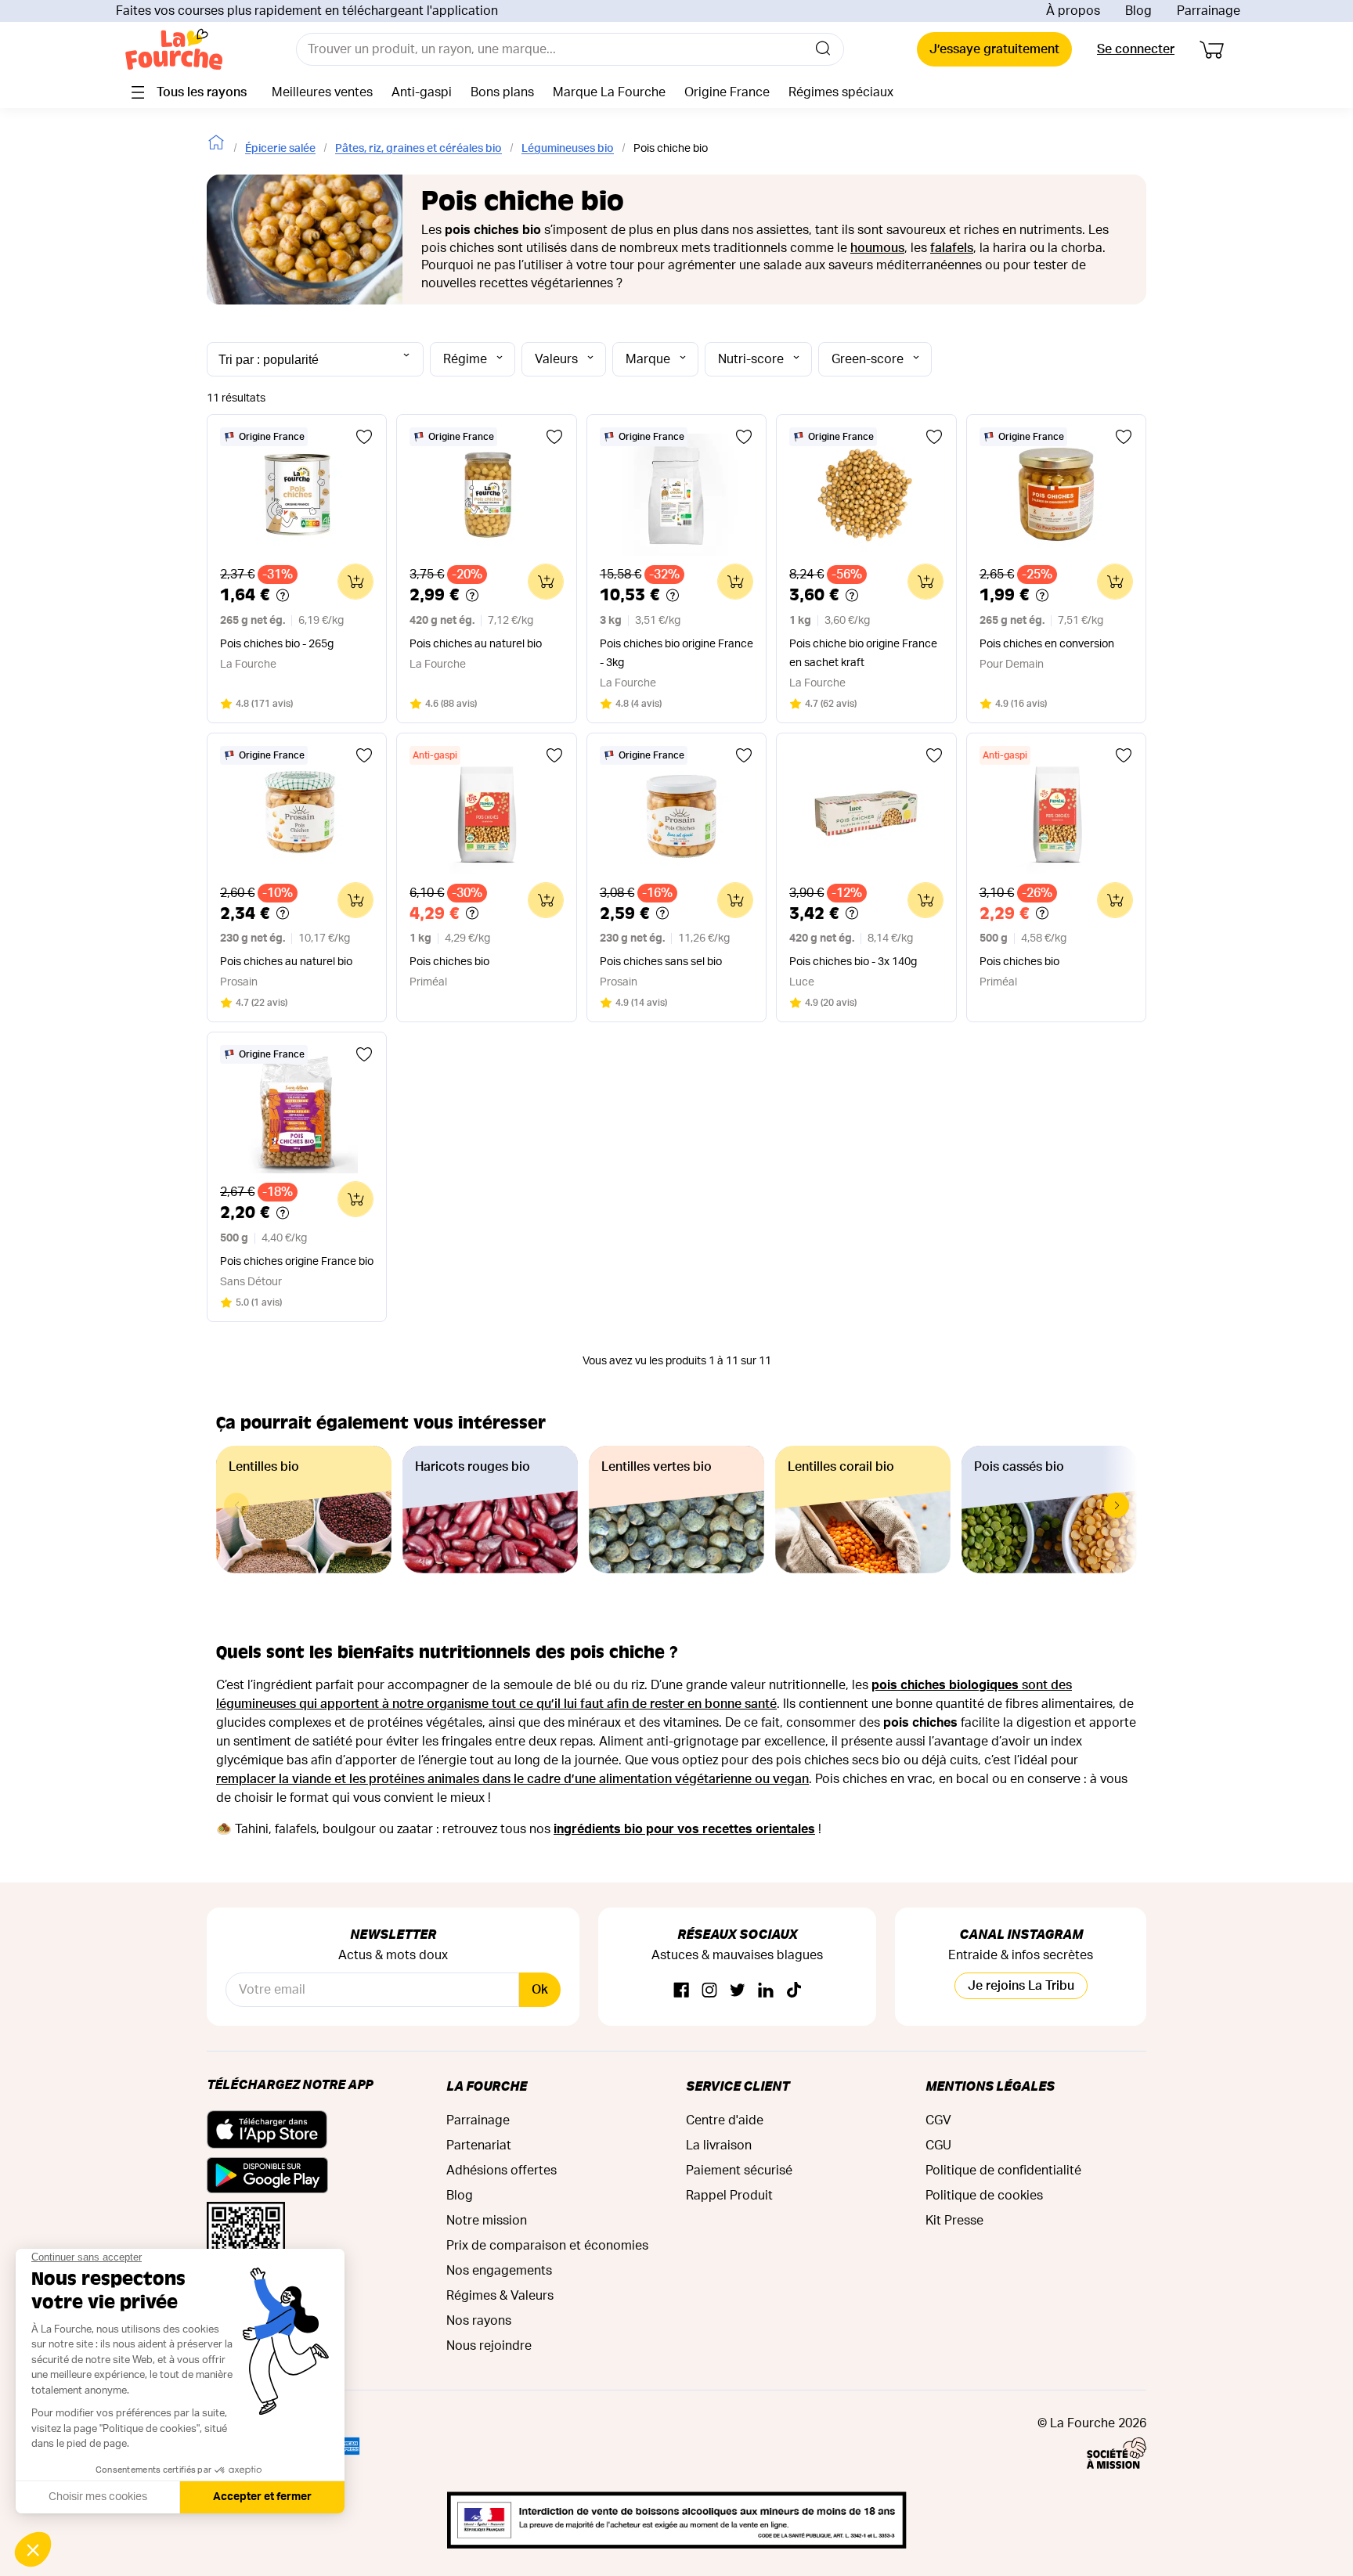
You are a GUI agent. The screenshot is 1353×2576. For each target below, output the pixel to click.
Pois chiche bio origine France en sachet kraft (863, 654)
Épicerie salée (280, 149)
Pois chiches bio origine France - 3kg (676, 654)
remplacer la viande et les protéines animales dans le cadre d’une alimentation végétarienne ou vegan (512, 1779)
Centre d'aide (725, 2120)
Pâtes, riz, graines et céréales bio (419, 149)
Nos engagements (499, 2271)
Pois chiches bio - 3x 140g (853, 962)
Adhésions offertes (502, 2171)
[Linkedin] (766, 1991)
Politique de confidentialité (1003, 2171)
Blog (1138, 11)
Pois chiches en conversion (1047, 644)
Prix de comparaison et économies (547, 2246)
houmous (877, 248)
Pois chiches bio (449, 962)
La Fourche (487, 2086)
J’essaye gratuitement (994, 49)
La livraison (719, 2145)
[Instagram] (709, 1991)
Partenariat (479, 2145)
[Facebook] (681, 1991)
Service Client (738, 2086)
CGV (938, 2120)
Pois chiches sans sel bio (661, 962)
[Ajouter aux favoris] (364, 437)
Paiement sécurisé (739, 2171)
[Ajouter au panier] (355, 582)
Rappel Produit (729, 2196)
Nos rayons (479, 2321)
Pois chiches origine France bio (297, 1262)
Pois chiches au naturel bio (476, 644)
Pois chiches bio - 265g (277, 644)
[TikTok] (794, 1991)
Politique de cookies (984, 2196)
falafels (952, 248)
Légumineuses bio (568, 149)
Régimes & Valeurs (500, 2296)
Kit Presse (954, 2221)
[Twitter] (738, 1991)
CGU (938, 2145)
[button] (1117, 1505)
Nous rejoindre (489, 2346)
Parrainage (1209, 11)
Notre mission (487, 2221)
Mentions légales (990, 2086)
